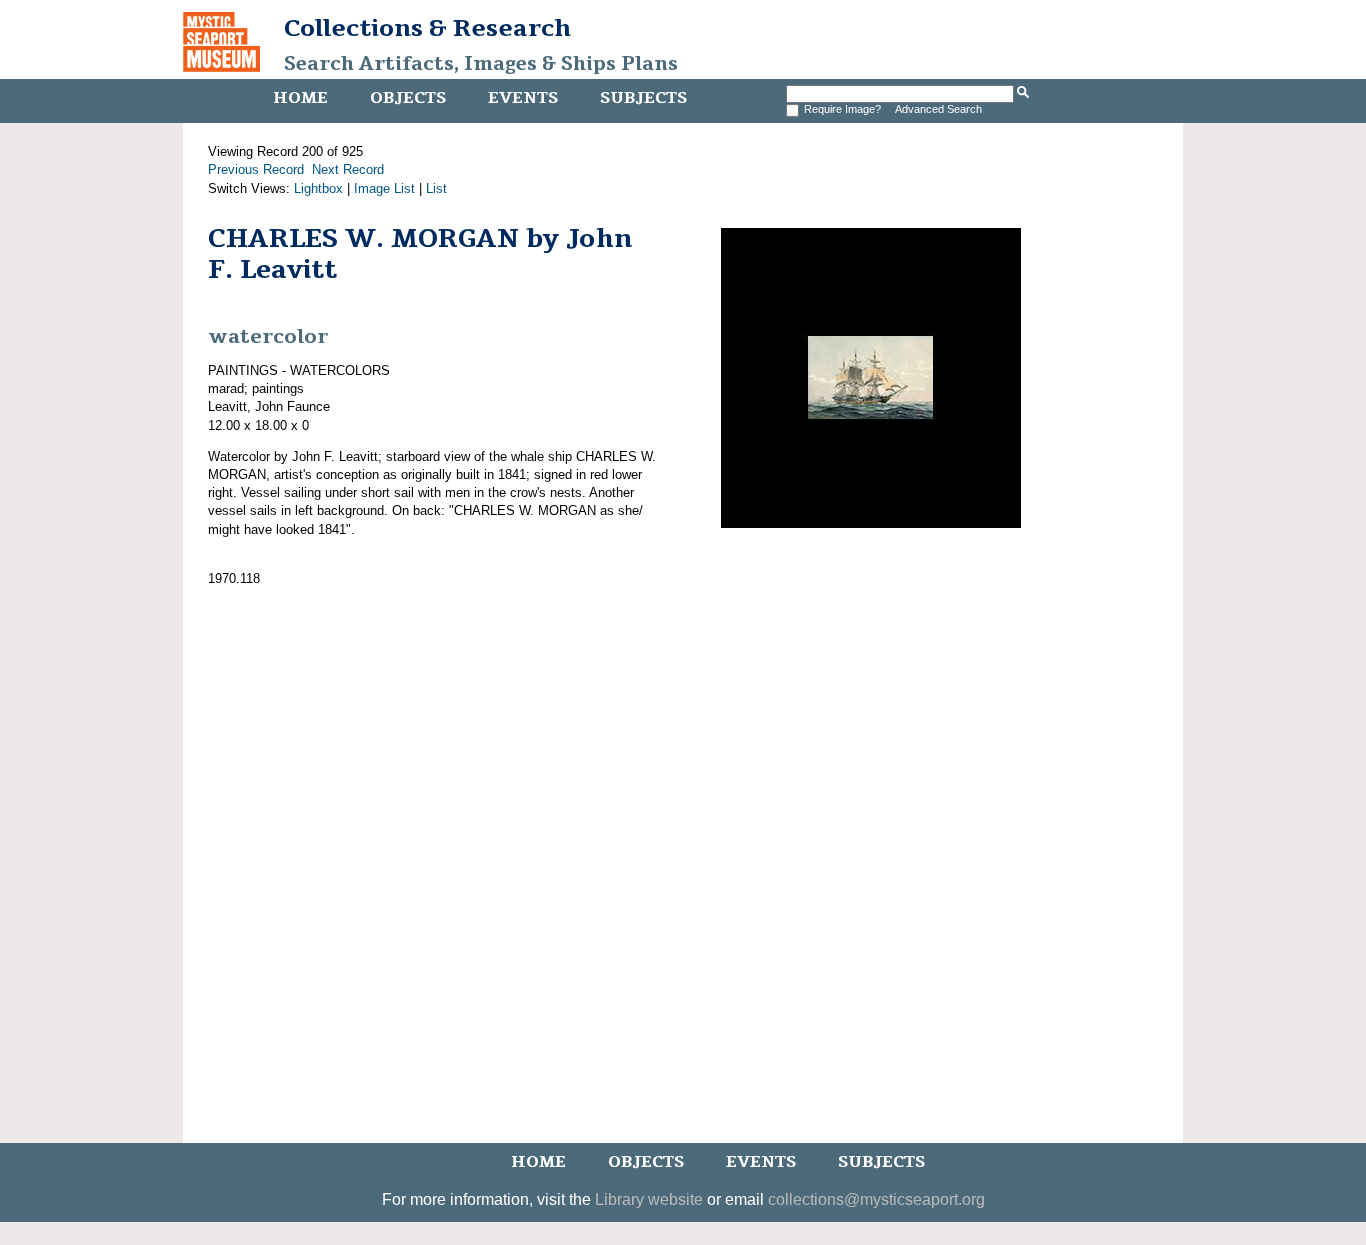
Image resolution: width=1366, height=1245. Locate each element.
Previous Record (256, 169)
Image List (384, 188)
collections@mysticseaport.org (876, 1199)
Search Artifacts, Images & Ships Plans (481, 64)
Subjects (643, 98)
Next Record (348, 169)
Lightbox (318, 188)
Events (523, 98)
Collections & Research (427, 28)
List (436, 188)
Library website (649, 1199)
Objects (408, 98)
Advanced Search (938, 109)
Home (300, 98)
